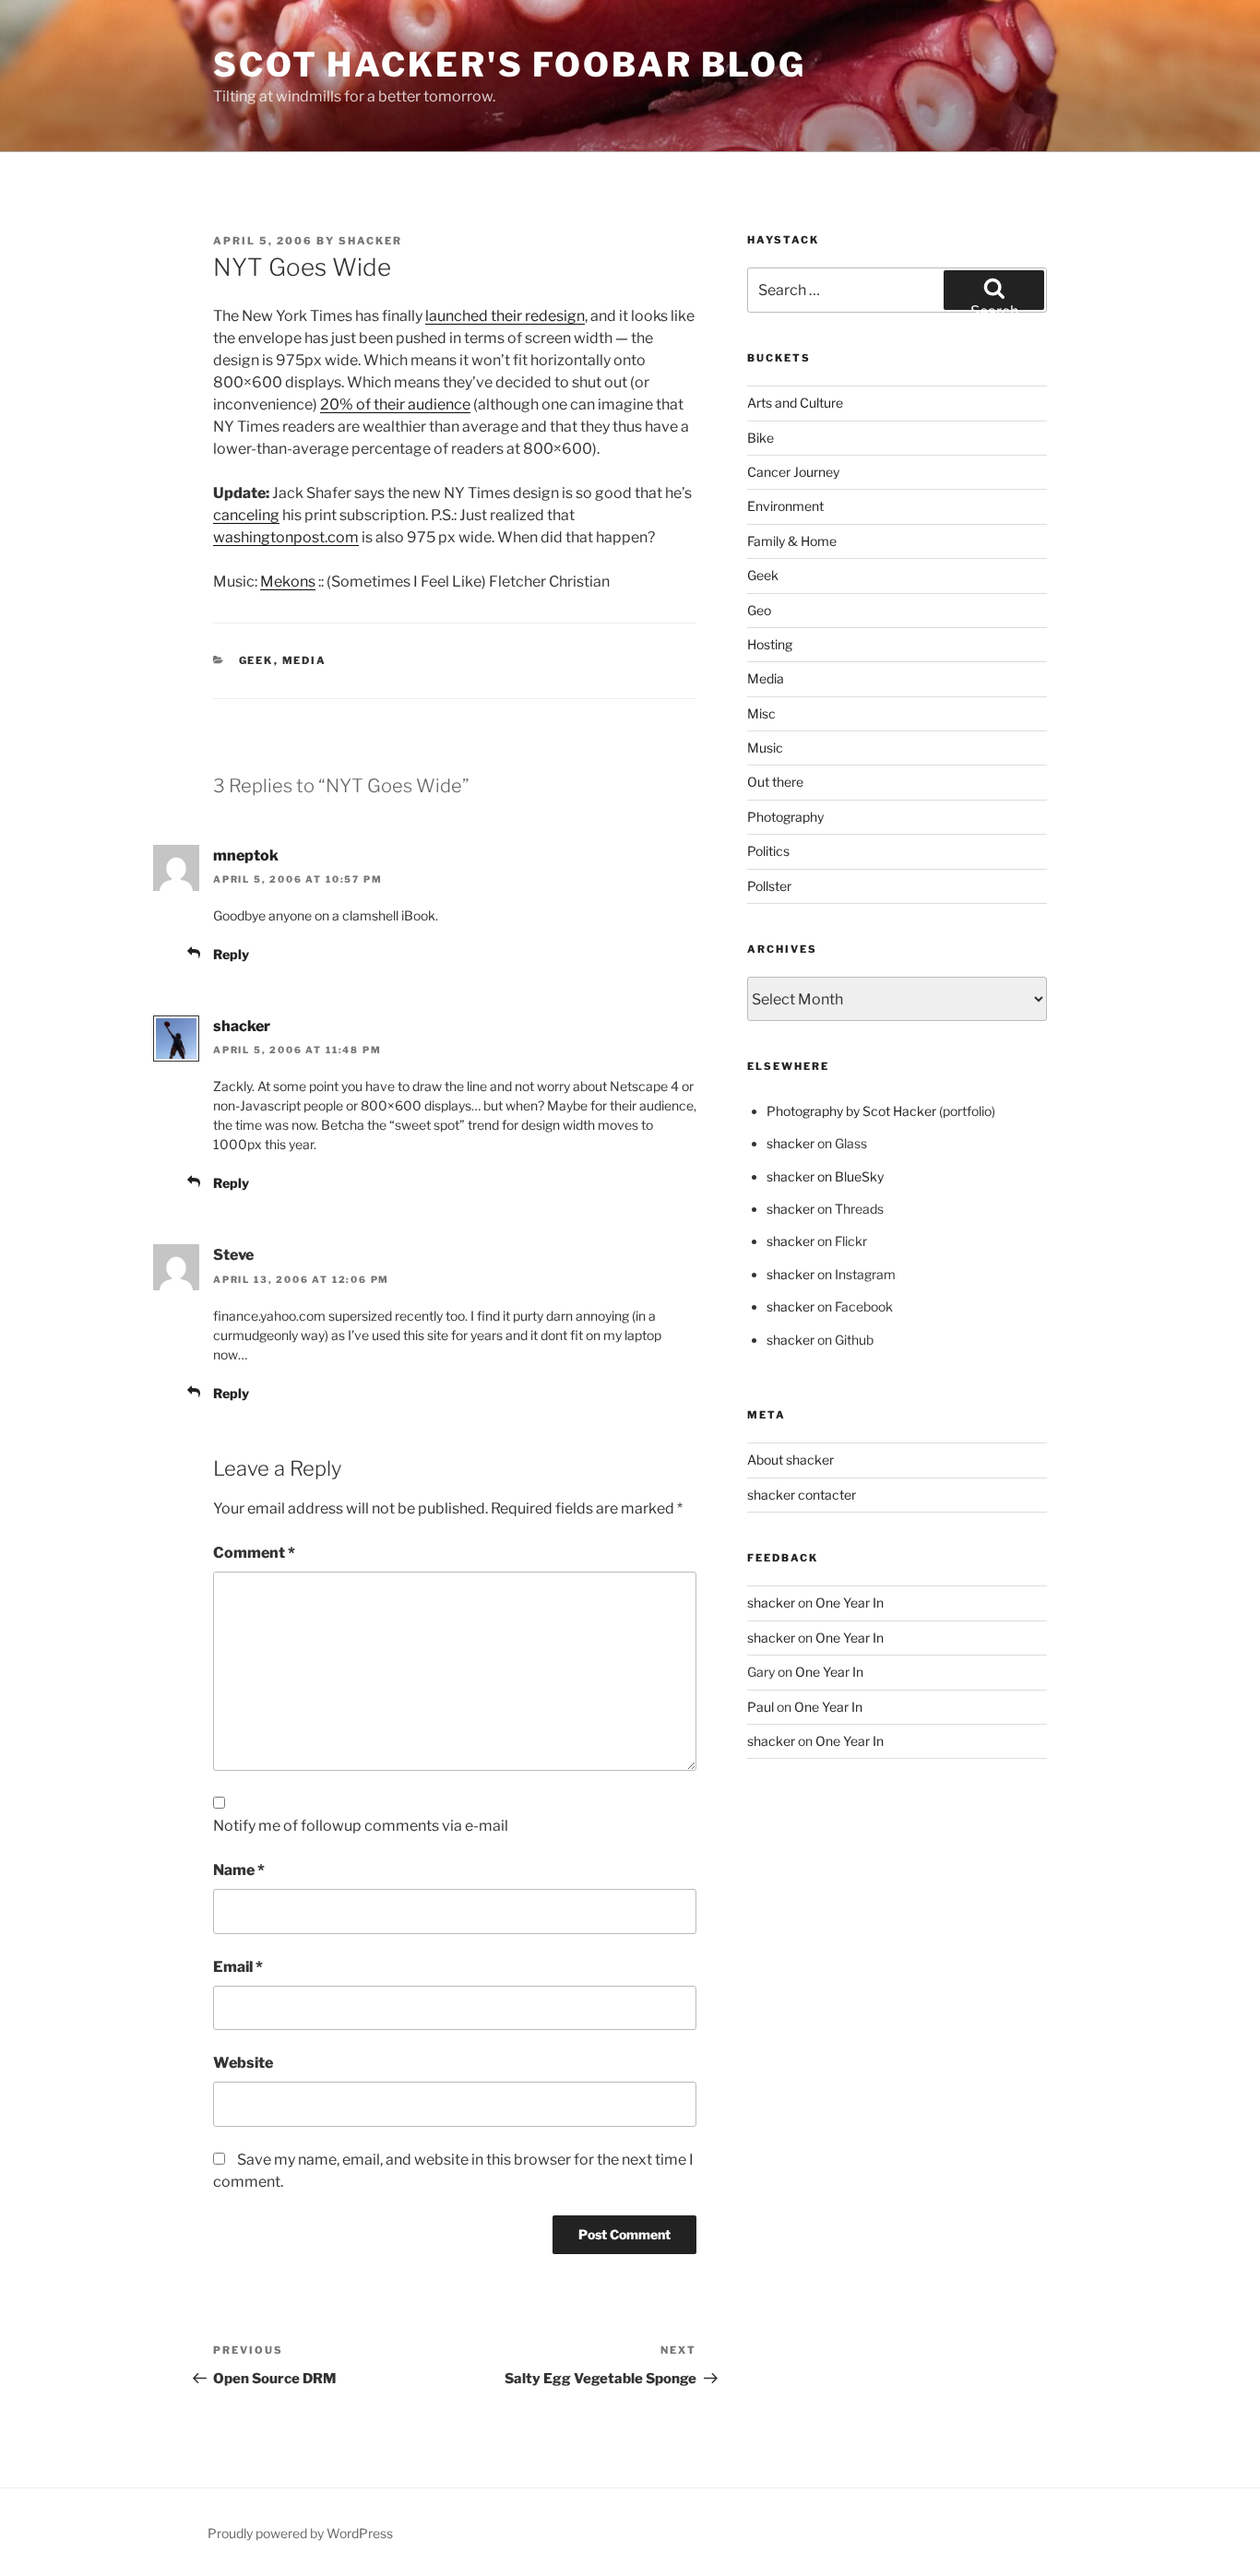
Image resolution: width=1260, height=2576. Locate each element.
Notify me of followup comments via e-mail (361, 1826)
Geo (759, 610)
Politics (768, 851)
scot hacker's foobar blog (510, 65)
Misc (761, 713)
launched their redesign (505, 316)
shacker (370, 241)
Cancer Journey (793, 472)
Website (243, 2063)
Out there (775, 782)
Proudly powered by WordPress (300, 2533)
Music (765, 748)
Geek (256, 660)
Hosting (770, 644)
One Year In (850, 1603)
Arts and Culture (795, 403)
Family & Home (792, 541)
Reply (231, 954)
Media (305, 660)
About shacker (790, 1460)
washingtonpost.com (286, 537)
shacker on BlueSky (825, 1176)
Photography (785, 817)
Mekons (288, 582)
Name (239, 1870)
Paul (761, 1707)
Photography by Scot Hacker (851, 1111)
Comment (254, 1553)
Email (238, 1967)
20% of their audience (395, 404)
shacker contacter (802, 1495)
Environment (785, 506)
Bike (761, 438)
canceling (246, 515)
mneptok (246, 855)
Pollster (769, 886)
